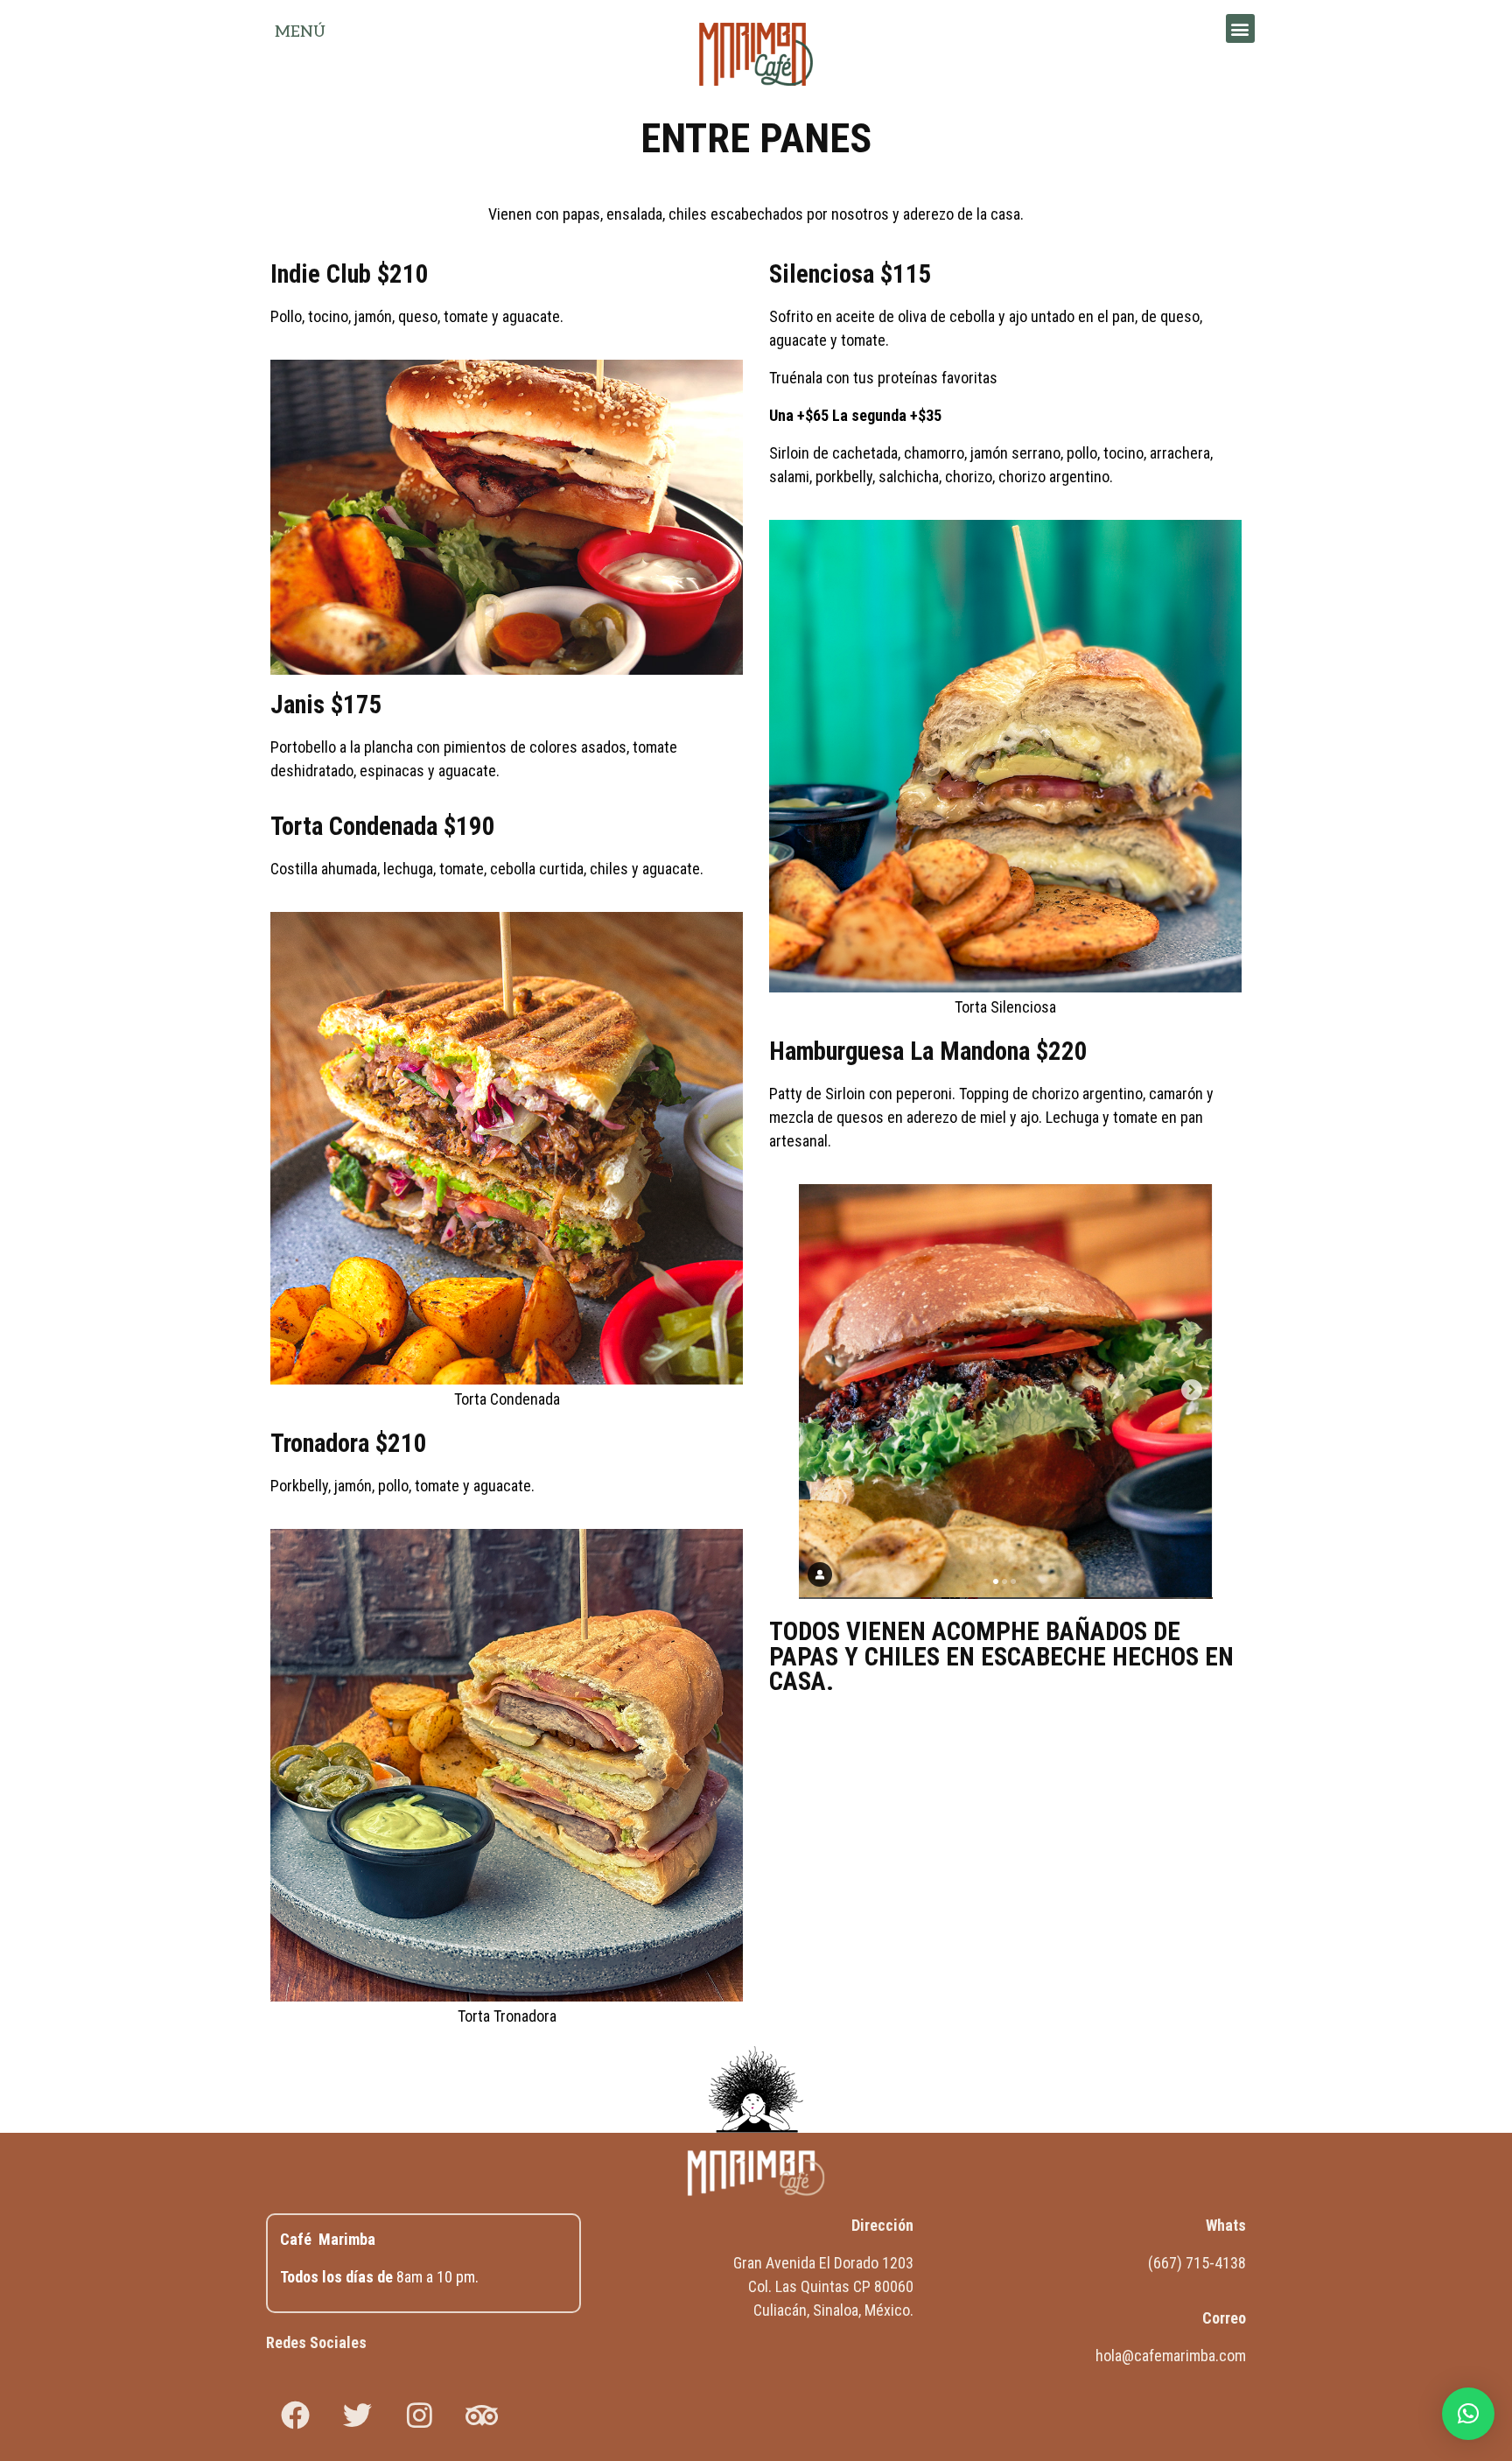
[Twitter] (357, 2415)
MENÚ (300, 32)
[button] (1240, 28)
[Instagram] (419, 2415)
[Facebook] (295, 2415)
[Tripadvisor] (481, 2415)
